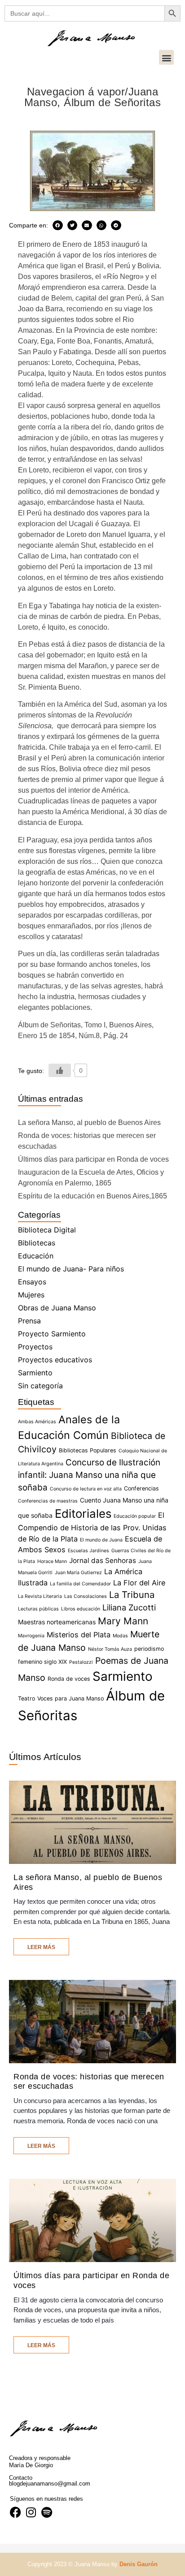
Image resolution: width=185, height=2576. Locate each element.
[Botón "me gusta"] (60, 1070)
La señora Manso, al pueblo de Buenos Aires (89, 1123)
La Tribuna (132, 1595)
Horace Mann (52, 1561)
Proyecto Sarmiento (52, 1334)
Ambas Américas (37, 1422)
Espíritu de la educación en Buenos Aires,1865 (92, 1196)
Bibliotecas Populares (88, 1450)
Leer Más (41, 1947)
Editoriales (83, 1513)
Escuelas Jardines (88, 1551)
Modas (120, 1636)
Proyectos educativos (55, 1360)
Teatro (26, 1698)
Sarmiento (35, 1373)
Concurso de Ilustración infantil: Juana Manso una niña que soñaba (89, 1475)
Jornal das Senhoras (103, 1561)
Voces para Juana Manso (70, 1698)
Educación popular (135, 1516)
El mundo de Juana (101, 1540)
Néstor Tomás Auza (110, 1649)
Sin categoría (40, 1386)
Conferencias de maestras (48, 1501)
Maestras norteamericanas (57, 1622)
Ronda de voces (69, 1679)
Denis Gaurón (139, 2564)
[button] (166, 58)
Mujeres (31, 1295)
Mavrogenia (31, 1636)
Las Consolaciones (86, 1596)
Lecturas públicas (38, 1609)
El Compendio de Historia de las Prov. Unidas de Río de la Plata (92, 1527)
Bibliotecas (37, 1243)
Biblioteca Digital (47, 1230)
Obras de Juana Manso (57, 1308)
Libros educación (81, 1609)
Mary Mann (123, 1621)
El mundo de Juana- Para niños (71, 1269)
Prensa (29, 1321)
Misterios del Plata (79, 1635)
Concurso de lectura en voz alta (86, 1489)
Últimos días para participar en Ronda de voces (93, 1159)
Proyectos (35, 1347)
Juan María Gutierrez (78, 1573)
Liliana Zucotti (129, 1607)
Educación (36, 1256)
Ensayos (32, 1282)
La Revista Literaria (40, 1596)
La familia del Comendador (80, 1584)
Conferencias (141, 1488)
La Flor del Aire (139, 1583)
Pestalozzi (81, 1662)
